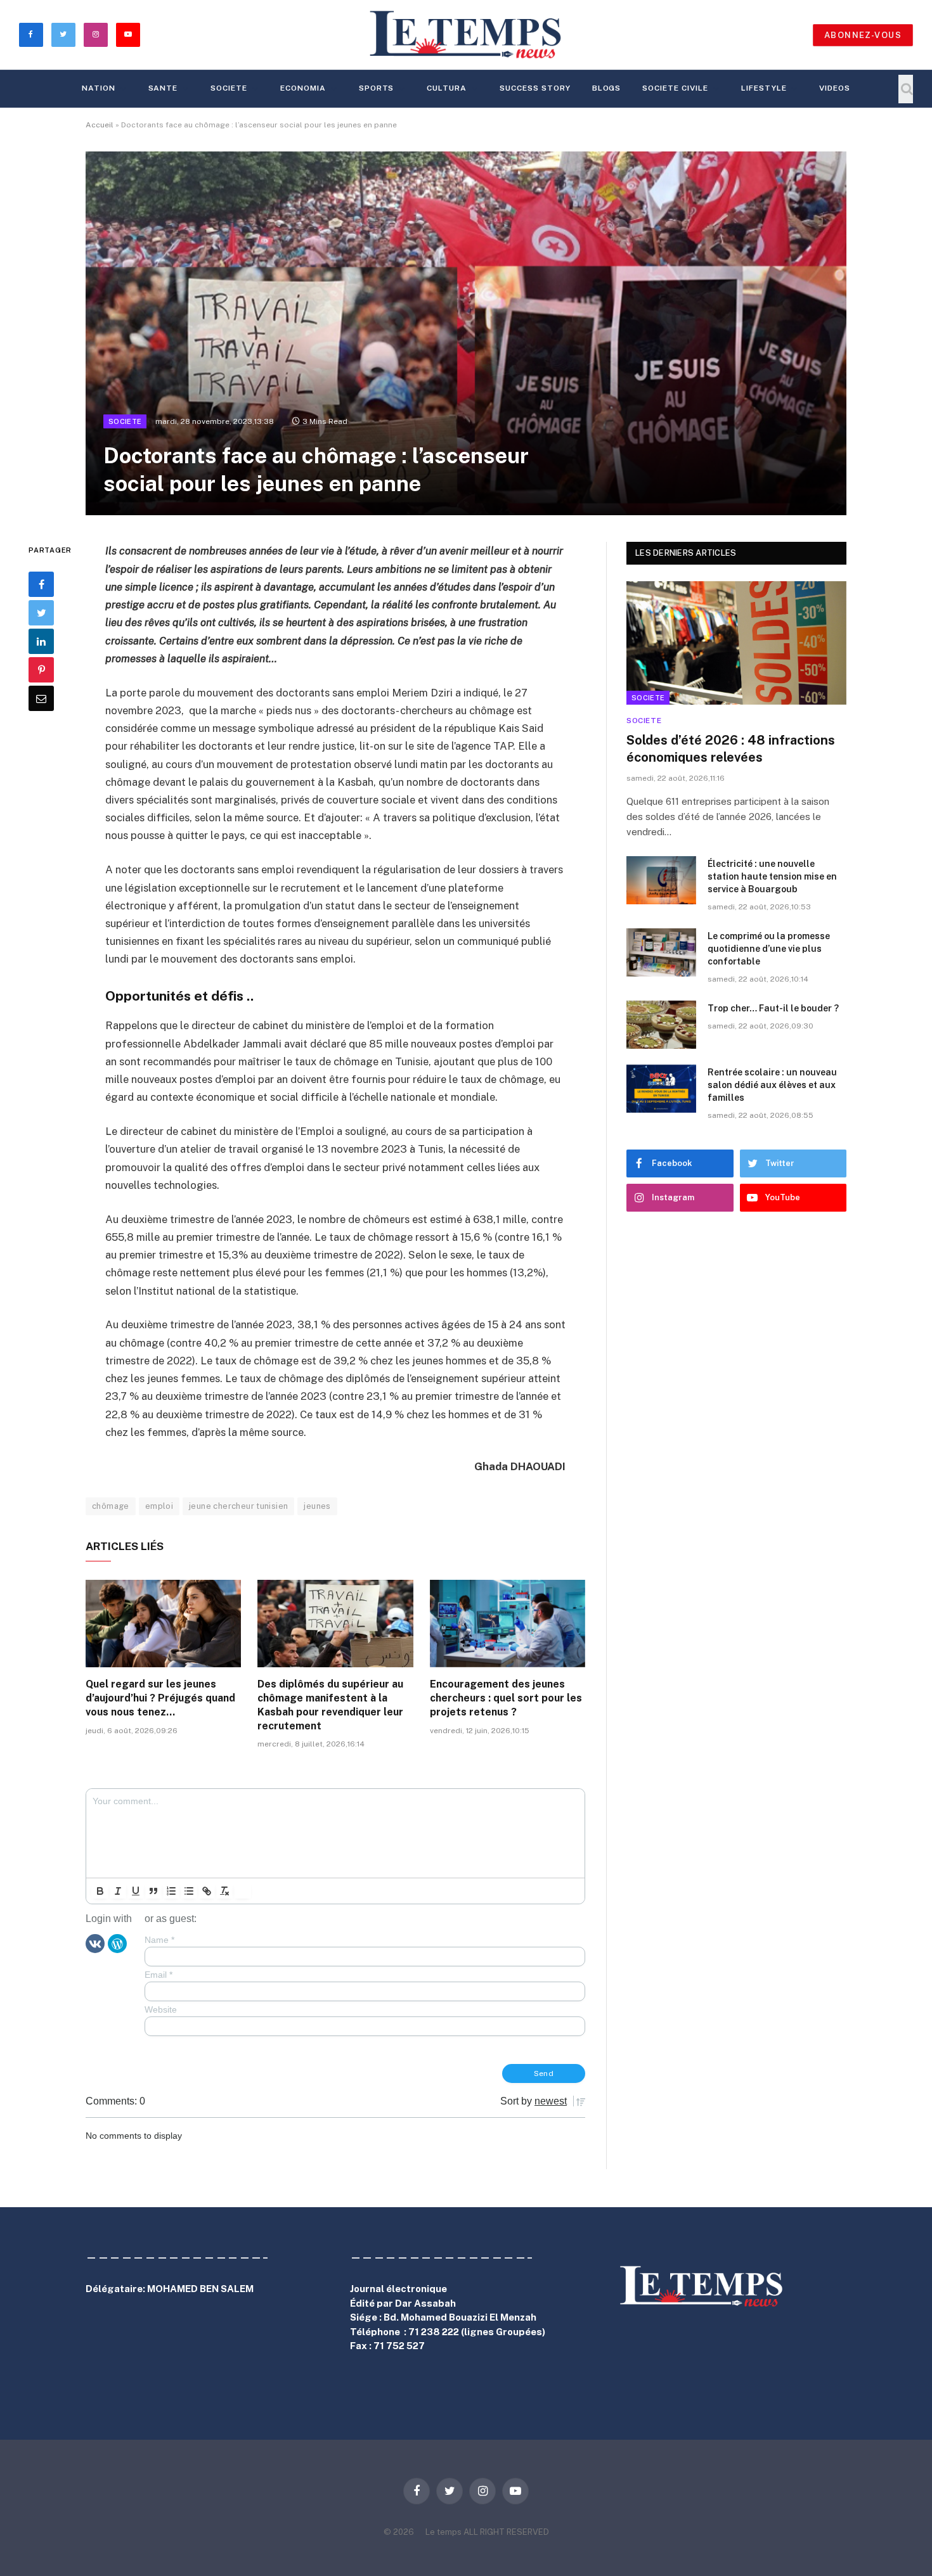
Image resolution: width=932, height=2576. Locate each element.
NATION (99, 88)
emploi (159, 1506)
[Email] (41, 698)
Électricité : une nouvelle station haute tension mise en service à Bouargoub (772, 876)
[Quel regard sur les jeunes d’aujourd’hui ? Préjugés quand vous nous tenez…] (163, 1624)
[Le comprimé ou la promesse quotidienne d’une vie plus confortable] (661, 952)
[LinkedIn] (41, 641)
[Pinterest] (41, 670)
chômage (111, 1506)
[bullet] (189, 1891)
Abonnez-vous (863, 35)
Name (159, 1940)
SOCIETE (229, 88)
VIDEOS (835, 88)
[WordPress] (117, 1942)
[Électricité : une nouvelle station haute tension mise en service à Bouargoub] (661, 880)
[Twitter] (41, 613)
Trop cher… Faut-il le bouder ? (773, 1008)
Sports (377, 88)
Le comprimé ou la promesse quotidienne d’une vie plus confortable (769, 949)
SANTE (163, 88)
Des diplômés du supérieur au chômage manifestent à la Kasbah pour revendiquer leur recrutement (330, 1705)
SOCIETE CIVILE (675, 88)
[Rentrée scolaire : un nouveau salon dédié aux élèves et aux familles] (661, 1089)
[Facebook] (41, 584)
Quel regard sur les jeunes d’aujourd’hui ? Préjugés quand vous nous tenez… (160, 1698)
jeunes (317, 1506)
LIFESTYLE (764, 88)
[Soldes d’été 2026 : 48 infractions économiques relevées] (736, 643)
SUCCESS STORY (535, 88)
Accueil (100, 125)
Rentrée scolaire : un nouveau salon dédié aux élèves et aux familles (772, 1085)
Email (159, 1975)
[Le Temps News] (466, 35)
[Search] (906, 89)
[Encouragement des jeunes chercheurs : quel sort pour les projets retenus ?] (508, 1624)
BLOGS (607, 88)
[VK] (95, 1942)
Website (161, 2009)
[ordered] (171, 1891)
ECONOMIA (303, 88)
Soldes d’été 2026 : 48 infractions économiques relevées (731, 749)
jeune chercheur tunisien (238, 1506)
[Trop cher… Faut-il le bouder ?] (661, 1025)
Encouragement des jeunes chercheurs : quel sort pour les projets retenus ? (506, 1698)
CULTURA (447, 88)
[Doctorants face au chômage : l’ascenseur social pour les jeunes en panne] (466, 333)
